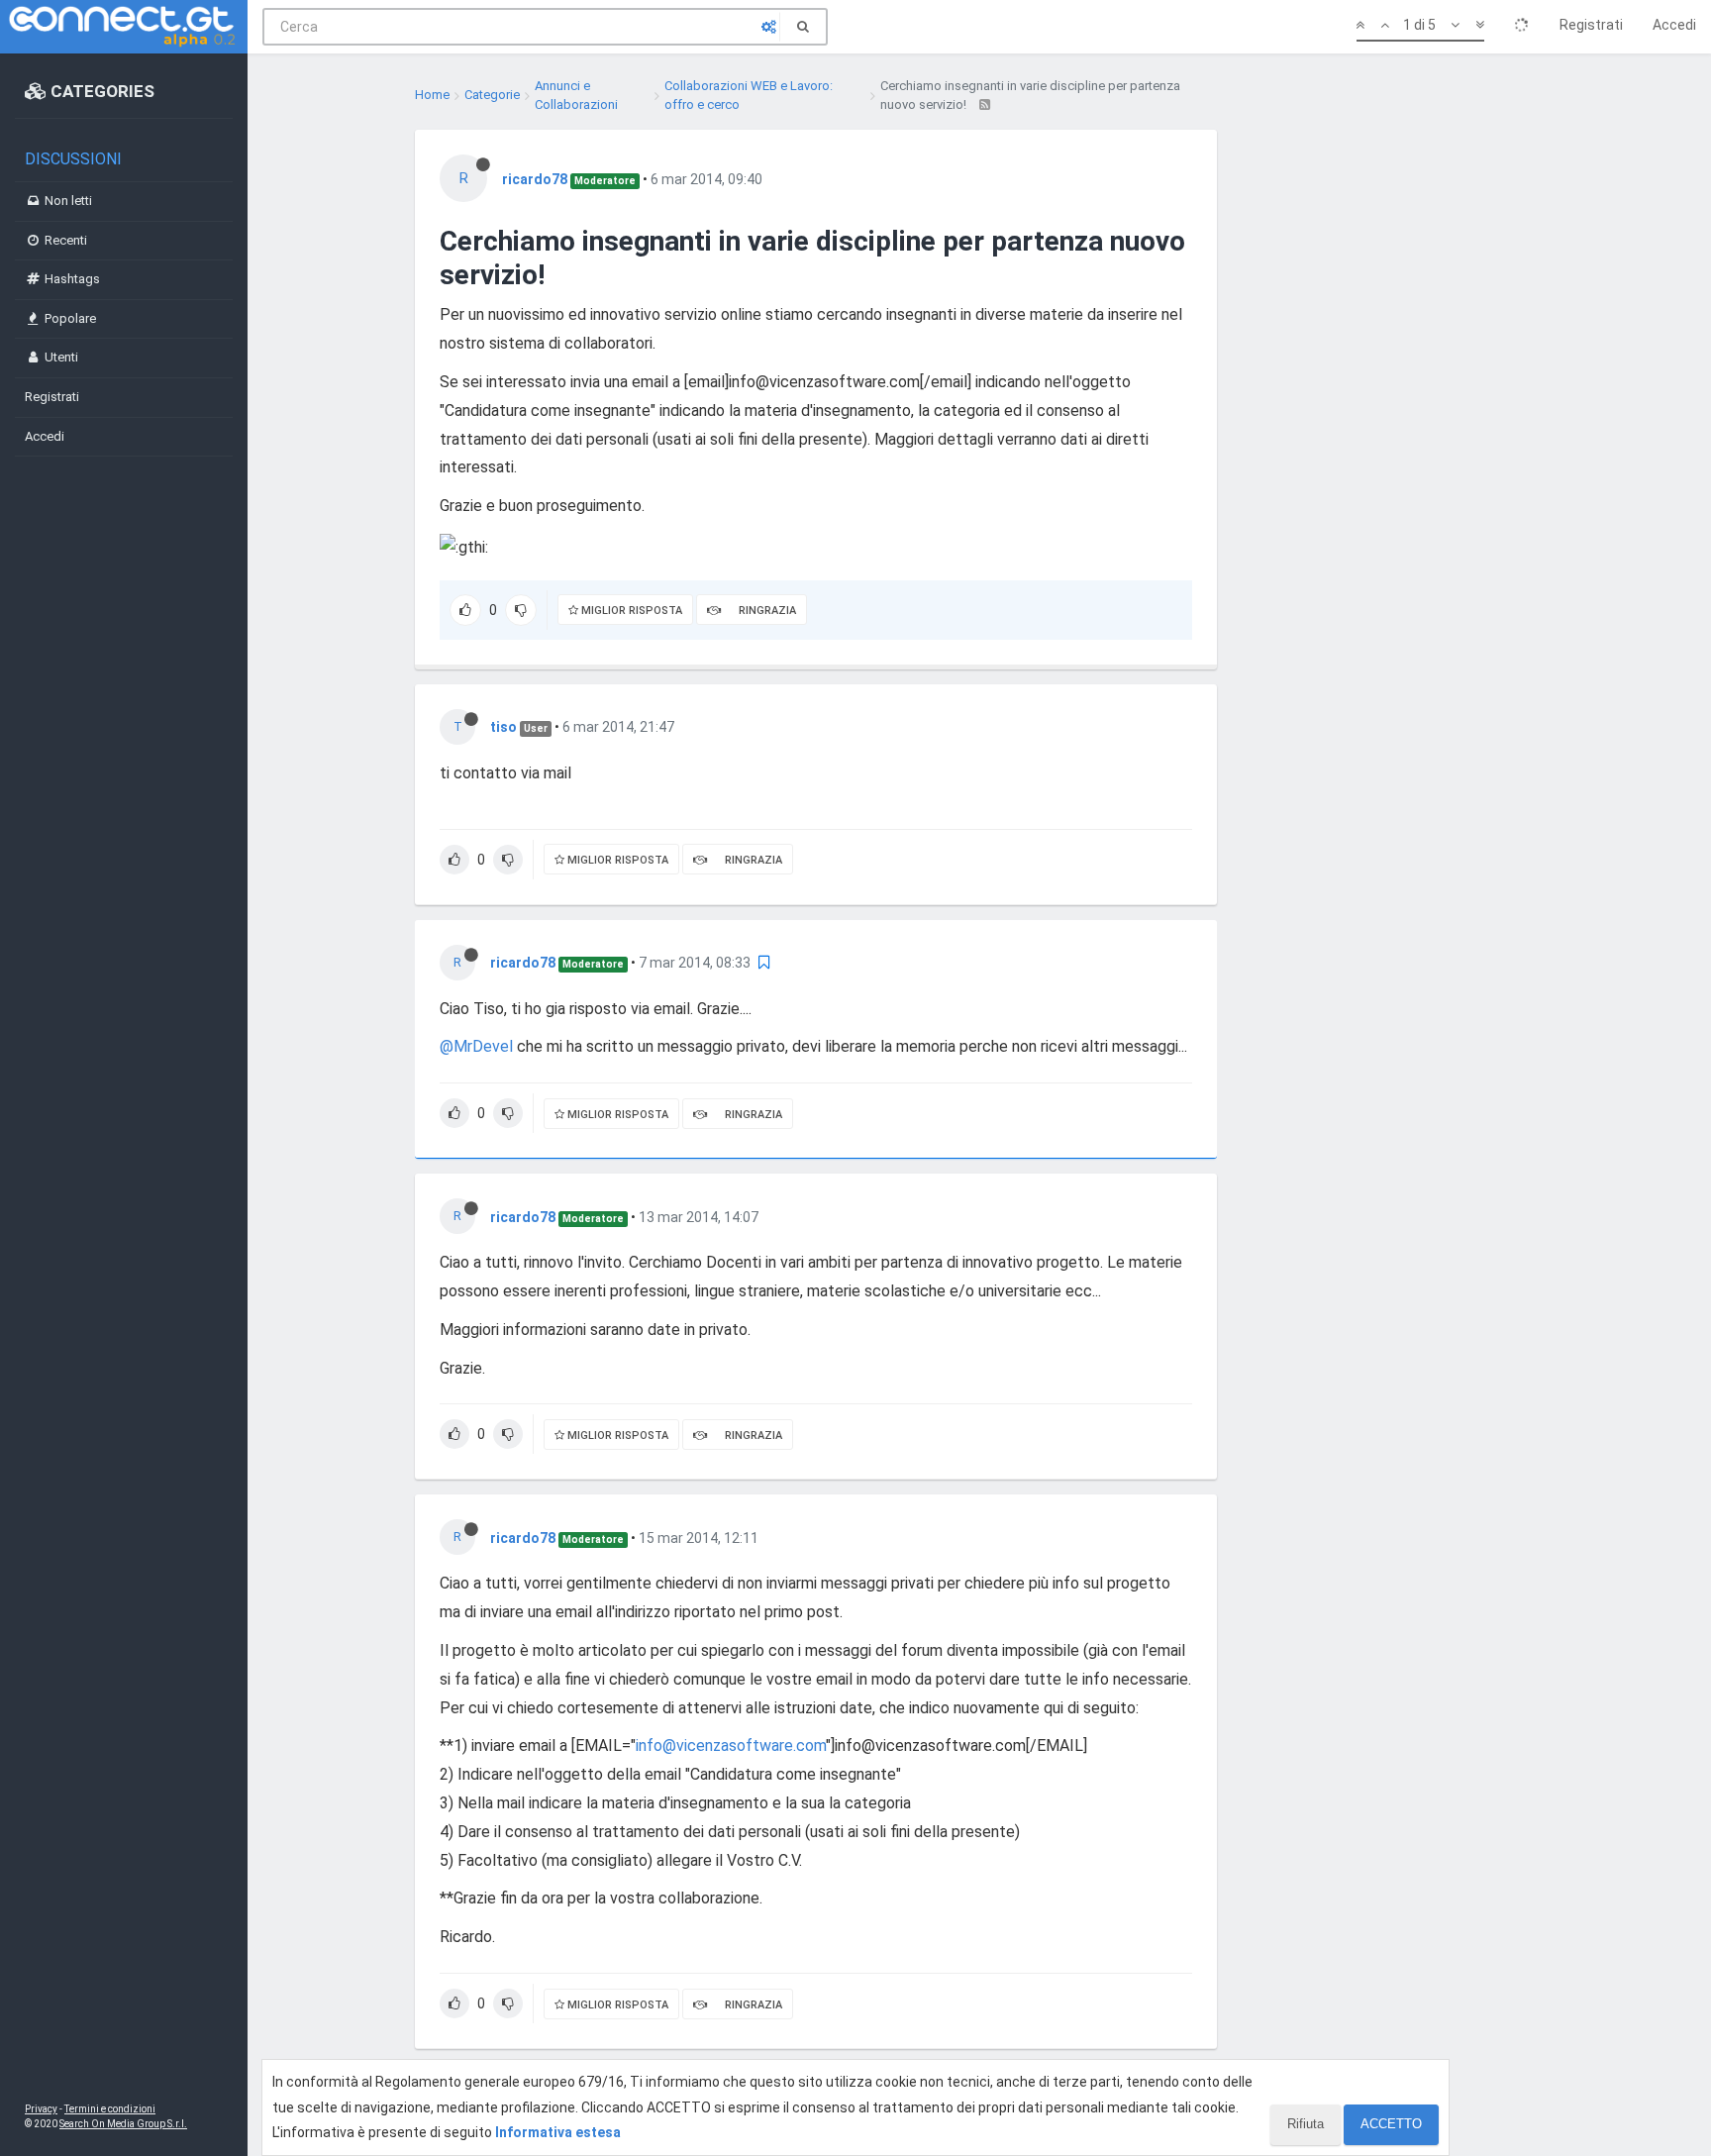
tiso (503, 727)
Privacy (41, 2109)
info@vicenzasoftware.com (731, 1745)
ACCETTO (1391, 2124)
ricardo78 (535, 179)
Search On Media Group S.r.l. (123, 2124)
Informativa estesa (558, 2132)
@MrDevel (476, 1046)
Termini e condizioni (110, 2109)
